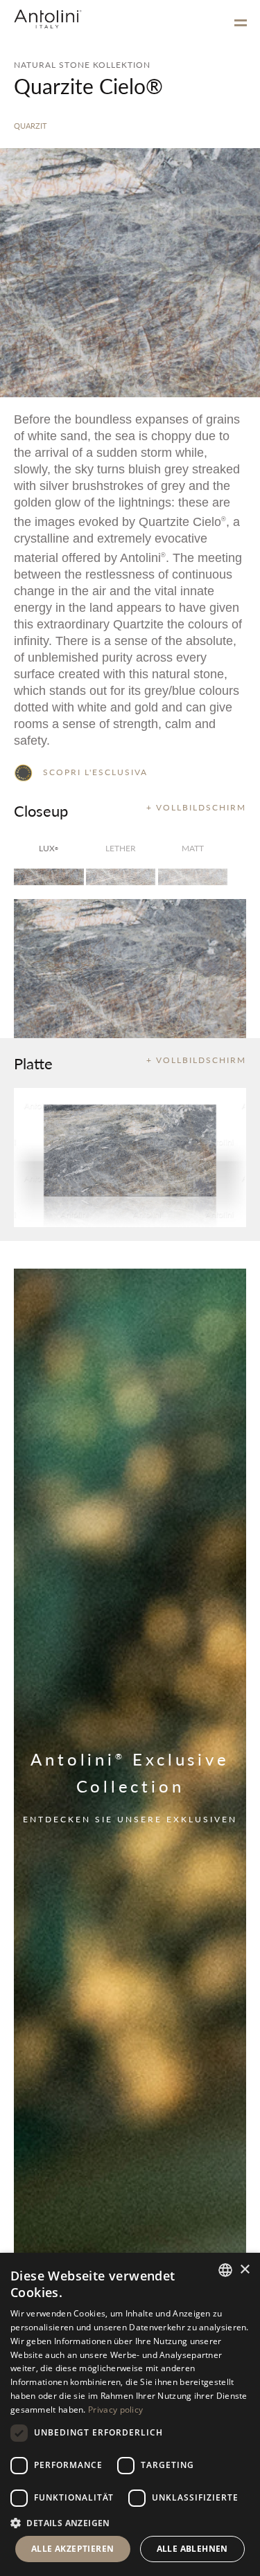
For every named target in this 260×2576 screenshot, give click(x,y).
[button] (130, 2522)
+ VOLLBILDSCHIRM (196, 807)
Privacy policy (115, 2410)
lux (49, 848)
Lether (121, 848)
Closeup (41, 810)
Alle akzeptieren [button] (72, 2549)
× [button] (244, 2270)
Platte (33, 1063)
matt (193, 848)
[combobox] (225, 2270)
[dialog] (130, 2414)
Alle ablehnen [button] (192, 2549)
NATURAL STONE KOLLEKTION (82, 65)
